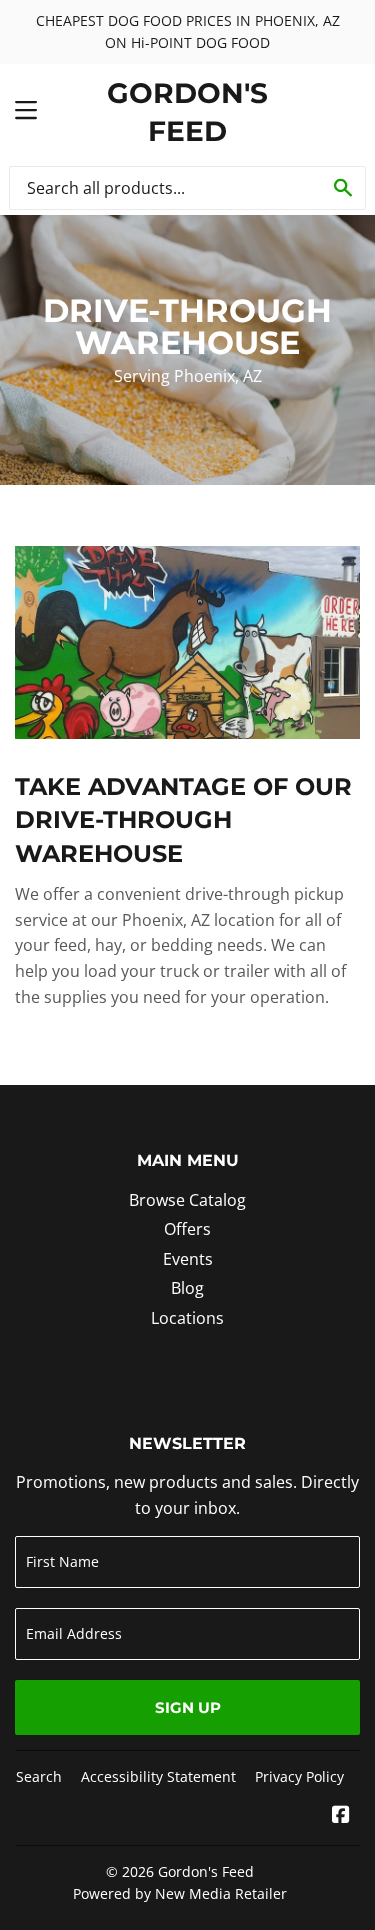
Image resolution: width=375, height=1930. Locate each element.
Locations (187, 1318)
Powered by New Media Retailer (180, 1893)
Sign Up (188, 1707)
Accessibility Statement (158, 1776)
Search (39, 1776)
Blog (187, 1288)
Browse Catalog (187, 1200)
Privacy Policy (299, 1776)
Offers (187, 1229)
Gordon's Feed (187, 112)
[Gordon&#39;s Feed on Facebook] (341, 1816)
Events (188, 1259)
